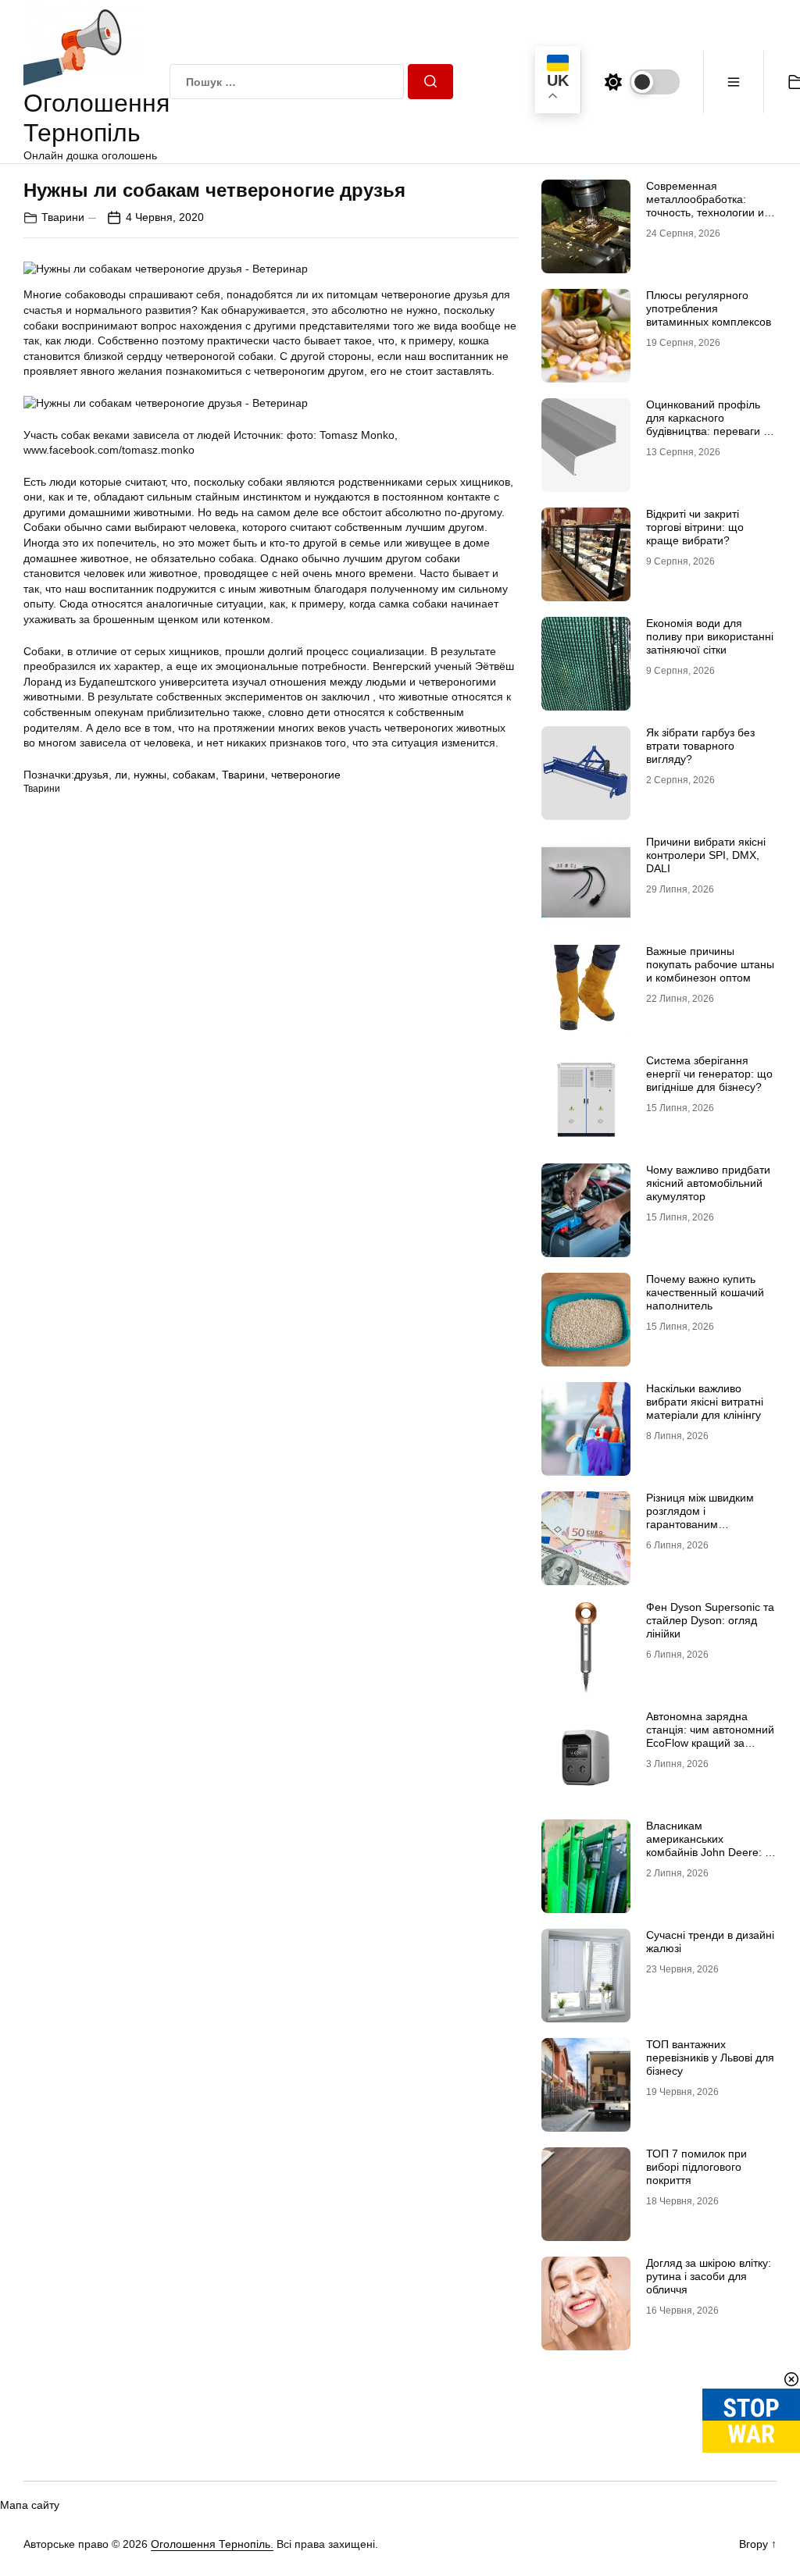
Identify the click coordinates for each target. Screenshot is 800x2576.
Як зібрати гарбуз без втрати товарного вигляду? (700, 746)
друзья (91, 775)
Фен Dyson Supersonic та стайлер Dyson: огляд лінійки (710, 1620)
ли (121, 775)
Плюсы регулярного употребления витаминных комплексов (709, 308)
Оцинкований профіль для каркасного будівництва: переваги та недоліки (710, 424)
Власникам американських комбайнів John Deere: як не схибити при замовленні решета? (711, 1852)
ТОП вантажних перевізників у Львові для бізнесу (710, 2058)
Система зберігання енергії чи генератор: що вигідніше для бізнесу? (709, 1074)
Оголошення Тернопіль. (212, 2544)
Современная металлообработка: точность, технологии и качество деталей (705, 205)
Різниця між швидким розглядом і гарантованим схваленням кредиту (700, 1517)
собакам (194, 775)
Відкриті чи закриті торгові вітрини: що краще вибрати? (695, 527)
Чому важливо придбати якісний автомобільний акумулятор (708, 1183)
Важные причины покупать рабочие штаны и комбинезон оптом (710, 964)
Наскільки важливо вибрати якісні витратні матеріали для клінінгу (705, 1402)
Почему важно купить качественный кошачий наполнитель (705, 1292)
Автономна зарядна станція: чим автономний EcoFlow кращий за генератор (710, 1736)
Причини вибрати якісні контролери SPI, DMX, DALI (706, 855)
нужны (150, 775)
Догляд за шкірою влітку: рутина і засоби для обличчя (709, 2276)
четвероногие (306, 775)
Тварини (63, 217)
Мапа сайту (30, 2505)
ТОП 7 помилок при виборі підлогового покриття (696, 2167)
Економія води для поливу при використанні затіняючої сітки (710, 636)
